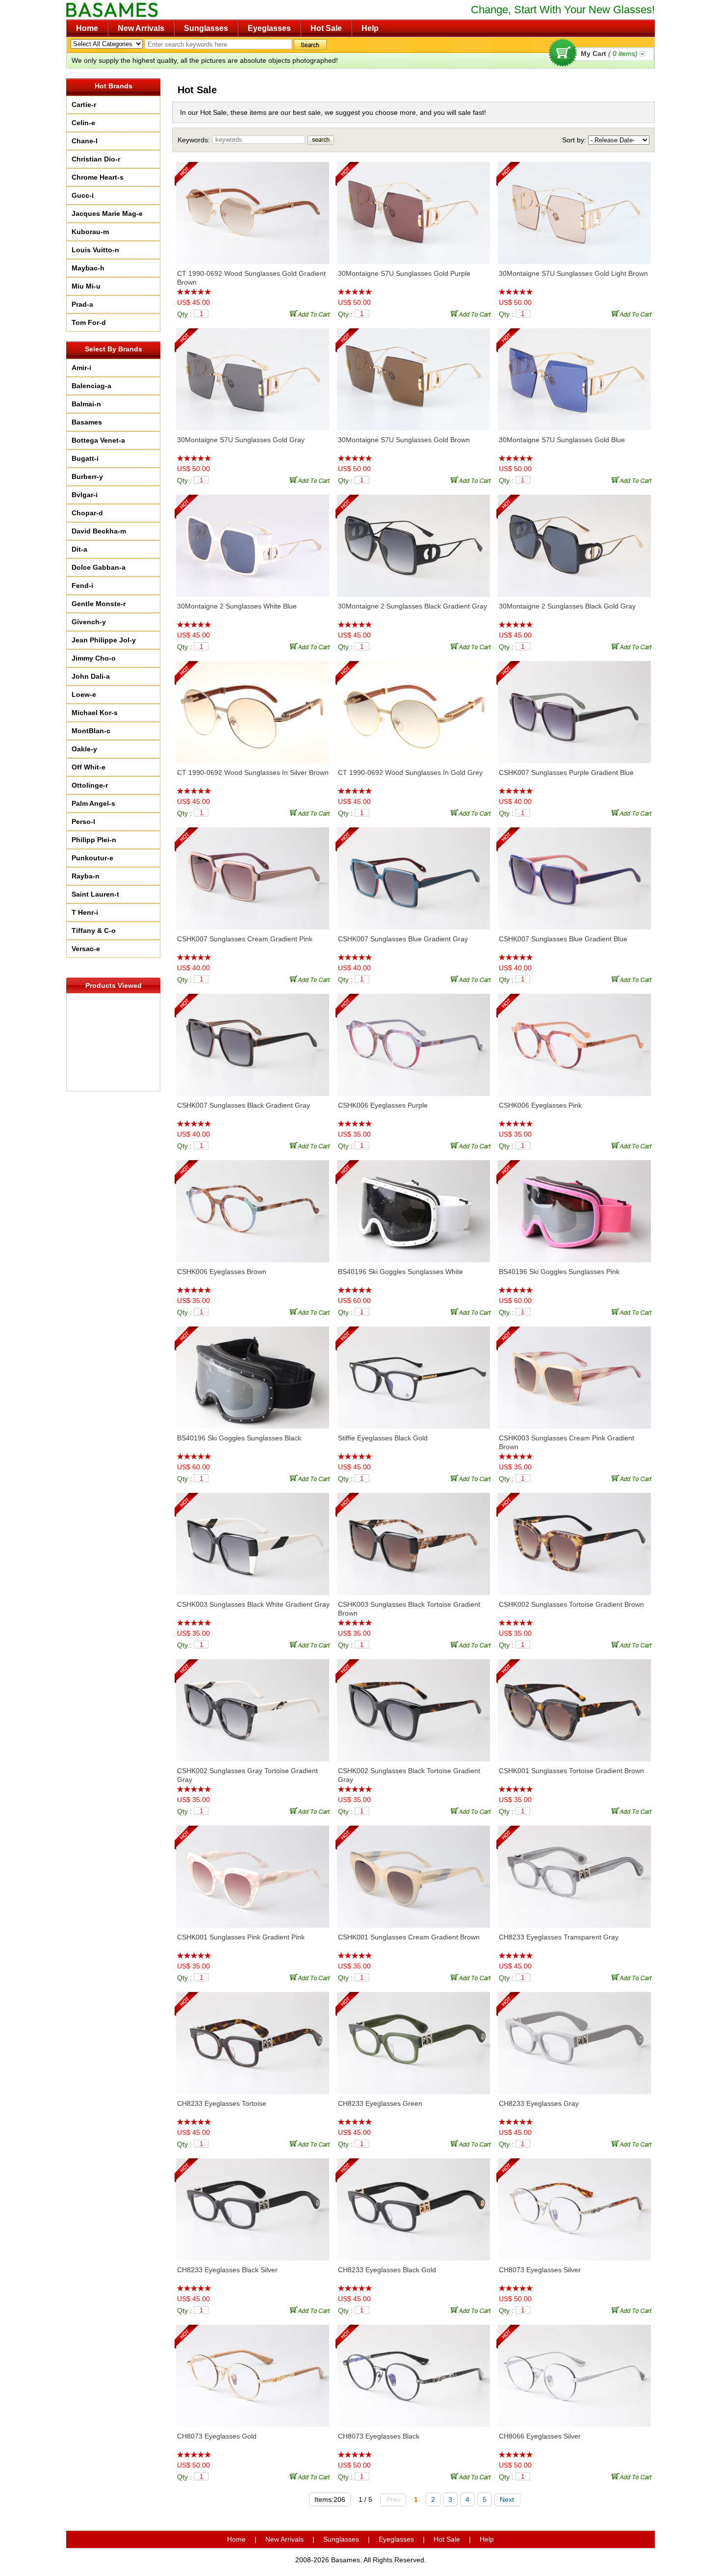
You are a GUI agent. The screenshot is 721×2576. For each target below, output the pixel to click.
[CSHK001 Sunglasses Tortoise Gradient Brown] (574, 1705)
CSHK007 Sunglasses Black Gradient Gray (244, 1105)
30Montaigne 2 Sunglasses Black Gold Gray (567, 606)
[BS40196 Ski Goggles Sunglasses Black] (253, 1373)
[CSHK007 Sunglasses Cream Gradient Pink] (253, 874)
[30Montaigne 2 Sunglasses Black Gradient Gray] (413, 541)
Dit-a (79, 549)
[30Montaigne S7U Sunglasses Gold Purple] (413, 208)
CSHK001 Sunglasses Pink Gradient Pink (241, 1937)
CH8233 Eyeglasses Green (380, 2103)
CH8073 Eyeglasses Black (379, 2436)
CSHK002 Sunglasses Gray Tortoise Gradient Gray (247, 1775)
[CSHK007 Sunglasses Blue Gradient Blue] (574, 874)
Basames (87, 422)
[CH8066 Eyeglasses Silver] (574, 2371)
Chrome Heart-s (98, 177)
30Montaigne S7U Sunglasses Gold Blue (562, 440)
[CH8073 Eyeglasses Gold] (253, 2371)
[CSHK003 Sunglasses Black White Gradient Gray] (253, 1539)
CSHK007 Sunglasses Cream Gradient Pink (245, 939)
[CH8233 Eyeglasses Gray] (574, 2038)
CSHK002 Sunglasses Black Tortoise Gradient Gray (409, 1775)
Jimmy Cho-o (94, 658)
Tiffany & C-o (94, 930)
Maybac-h (88, 268)
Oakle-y (84, 749)
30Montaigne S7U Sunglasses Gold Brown (404, 440)
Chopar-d (87, 513)
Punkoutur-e (92, 858)
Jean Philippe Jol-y (104, 640)
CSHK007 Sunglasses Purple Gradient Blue (566, 772)
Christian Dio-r (96, 159)
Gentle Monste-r (99, 604)
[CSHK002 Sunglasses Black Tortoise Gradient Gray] (413, 1705)
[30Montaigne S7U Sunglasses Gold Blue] (574, 374)
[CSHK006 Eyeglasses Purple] (413, 1040)
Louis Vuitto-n (95, 250)
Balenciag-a (91, 386)
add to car (311, 313)
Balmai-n (86, 404)
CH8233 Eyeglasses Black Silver (227, 2270)
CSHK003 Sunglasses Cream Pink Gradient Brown (566, 1442)
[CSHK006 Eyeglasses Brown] (253, 1206)
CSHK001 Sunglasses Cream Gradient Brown (409, 1937)
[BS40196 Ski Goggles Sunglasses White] (413, 1206)
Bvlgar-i (85, 495)
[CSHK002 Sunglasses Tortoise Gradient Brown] (574, 1539)
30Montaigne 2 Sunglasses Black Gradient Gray (412, 606)
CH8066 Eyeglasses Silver (540, 2436)
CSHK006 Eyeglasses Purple (383, 1105)
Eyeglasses (269, 28)
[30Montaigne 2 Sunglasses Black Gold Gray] (574, 541)
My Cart (609, 53)
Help (370, 28)
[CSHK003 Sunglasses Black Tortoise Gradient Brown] (413, 1539)
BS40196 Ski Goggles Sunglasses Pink (559, 1272)
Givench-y (89, 622)
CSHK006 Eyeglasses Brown (222, 1272)
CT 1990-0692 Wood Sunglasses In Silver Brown (253, 772)
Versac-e (86, 949)
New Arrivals (141, 28)
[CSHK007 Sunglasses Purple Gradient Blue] (574, 707)
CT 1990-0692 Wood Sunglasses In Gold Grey (410, 772)
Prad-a (82, 304)
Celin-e (83, 123)
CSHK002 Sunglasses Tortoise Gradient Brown (571, 1604)
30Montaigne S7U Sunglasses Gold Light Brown (573, 273)
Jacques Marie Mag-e (107, 213)
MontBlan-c (91, 731)
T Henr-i (85, 912)
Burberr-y (87, 477)
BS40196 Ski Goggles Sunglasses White (400, 1272)
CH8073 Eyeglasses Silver (540, 2270)
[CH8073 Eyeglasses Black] (413, 2371)
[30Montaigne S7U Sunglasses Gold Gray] (253, 374)
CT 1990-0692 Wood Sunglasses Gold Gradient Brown (251, 278)
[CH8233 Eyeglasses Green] (413, 2038)
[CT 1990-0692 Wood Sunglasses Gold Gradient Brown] (253, 208)
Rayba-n (86, 876)
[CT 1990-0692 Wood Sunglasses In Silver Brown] (253, 707)
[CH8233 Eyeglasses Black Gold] (413, 2204)
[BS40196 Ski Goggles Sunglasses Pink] (574, 1206)
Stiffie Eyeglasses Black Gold (383, 1438)
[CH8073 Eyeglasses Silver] (574, 2204)
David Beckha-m (99, 531)
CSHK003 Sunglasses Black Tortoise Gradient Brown (409, 1609)
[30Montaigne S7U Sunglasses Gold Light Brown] (574, 208)
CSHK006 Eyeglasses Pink (540, 1105)
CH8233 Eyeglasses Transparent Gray (559, 1937)
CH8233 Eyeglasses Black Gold (387, 2270)
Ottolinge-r (90, 785)
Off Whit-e (89, 767)
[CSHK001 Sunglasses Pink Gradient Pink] (253, 1872)
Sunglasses (206, 28)
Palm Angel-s (93, 803)
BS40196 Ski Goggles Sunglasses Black (239, 1438)
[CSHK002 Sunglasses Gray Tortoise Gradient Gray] (253, 1705)
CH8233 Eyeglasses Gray (539, 2103)
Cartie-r (84, 105)
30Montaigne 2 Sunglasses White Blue (237, 606)
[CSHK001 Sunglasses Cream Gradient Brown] (413, 1872)
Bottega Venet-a (98, 440)
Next (507, 2499)
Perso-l (83, 822)
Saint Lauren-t (95, 894)
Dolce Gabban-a (99, 567)
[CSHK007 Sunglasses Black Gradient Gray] (253, 1040)
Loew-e (84, 694)
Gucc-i (83, 195)
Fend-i (82, 585)
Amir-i (81, 368)
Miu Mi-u (86, 286)
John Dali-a (91, 676)
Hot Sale (326, 28)
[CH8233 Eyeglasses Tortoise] (253, 2038)
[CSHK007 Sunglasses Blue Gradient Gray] (413, 874)
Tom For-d (89, 322)
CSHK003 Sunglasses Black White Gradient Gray (253, 1604)
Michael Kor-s (95, 713)
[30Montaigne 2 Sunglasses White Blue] (253, 541)
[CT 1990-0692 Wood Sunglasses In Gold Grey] (413, 707)
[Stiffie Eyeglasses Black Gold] (413, 1373)
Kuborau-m (90, 232)
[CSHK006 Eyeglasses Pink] (574, 1040)
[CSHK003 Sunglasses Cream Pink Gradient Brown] (574, 1373)
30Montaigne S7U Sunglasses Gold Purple (404, 273)
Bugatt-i (85, 458)
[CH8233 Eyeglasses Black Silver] (253, 2204)
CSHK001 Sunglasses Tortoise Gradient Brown (571, 1771)
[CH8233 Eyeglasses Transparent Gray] (574, 1872)
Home (87, 28)
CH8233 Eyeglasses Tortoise (222, 2103)
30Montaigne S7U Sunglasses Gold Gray (241, 440)
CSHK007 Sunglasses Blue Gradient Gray (403, 939)
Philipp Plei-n (94, 840)
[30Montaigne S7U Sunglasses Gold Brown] (413, 374)
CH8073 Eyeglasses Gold (217, 2436)
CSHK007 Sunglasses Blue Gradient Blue (563, 939)
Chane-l (85, 141)
